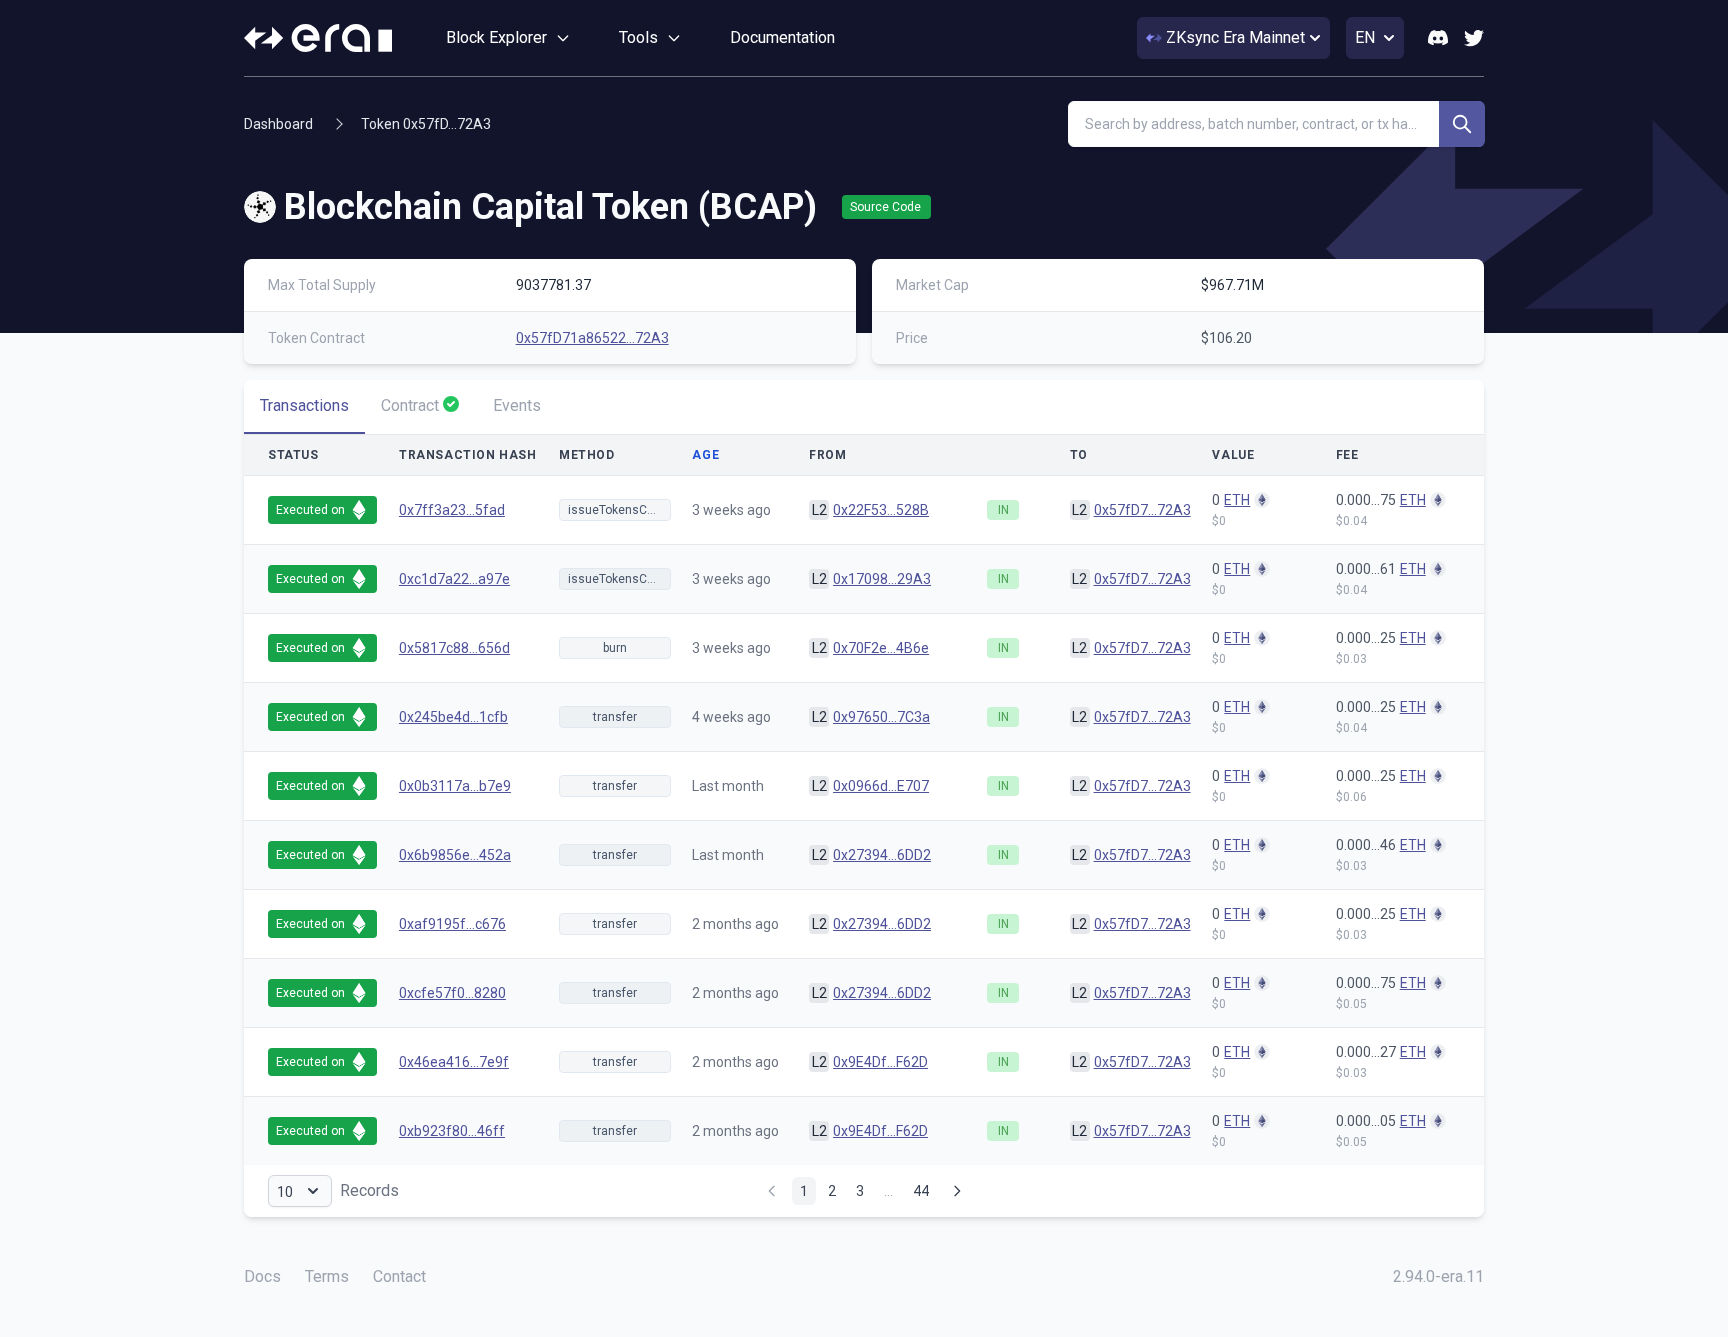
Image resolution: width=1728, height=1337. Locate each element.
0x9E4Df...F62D (880, 1062)
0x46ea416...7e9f (454, 1062)
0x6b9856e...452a (455, 855)
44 (921, 1190)
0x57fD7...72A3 (1142, 510)
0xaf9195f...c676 (452, 924)
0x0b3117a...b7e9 (455, 786)
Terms (327, 1276)
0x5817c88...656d (454, 648)
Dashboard (278, 124)
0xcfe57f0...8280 (452, 993)
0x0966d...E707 (881, 786)
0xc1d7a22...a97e (454, 579)
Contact (399, 1276)
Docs (262, 1276)
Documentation (782, 37)
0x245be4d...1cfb (453, 717)
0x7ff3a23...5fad (452, 510)
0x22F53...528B (881, 510)
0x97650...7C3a (881, 717)
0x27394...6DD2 (882, 855)
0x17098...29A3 (882, 579)
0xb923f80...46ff (452, 1131)
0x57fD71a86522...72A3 (592, 338)
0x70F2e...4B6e (881, 648)
